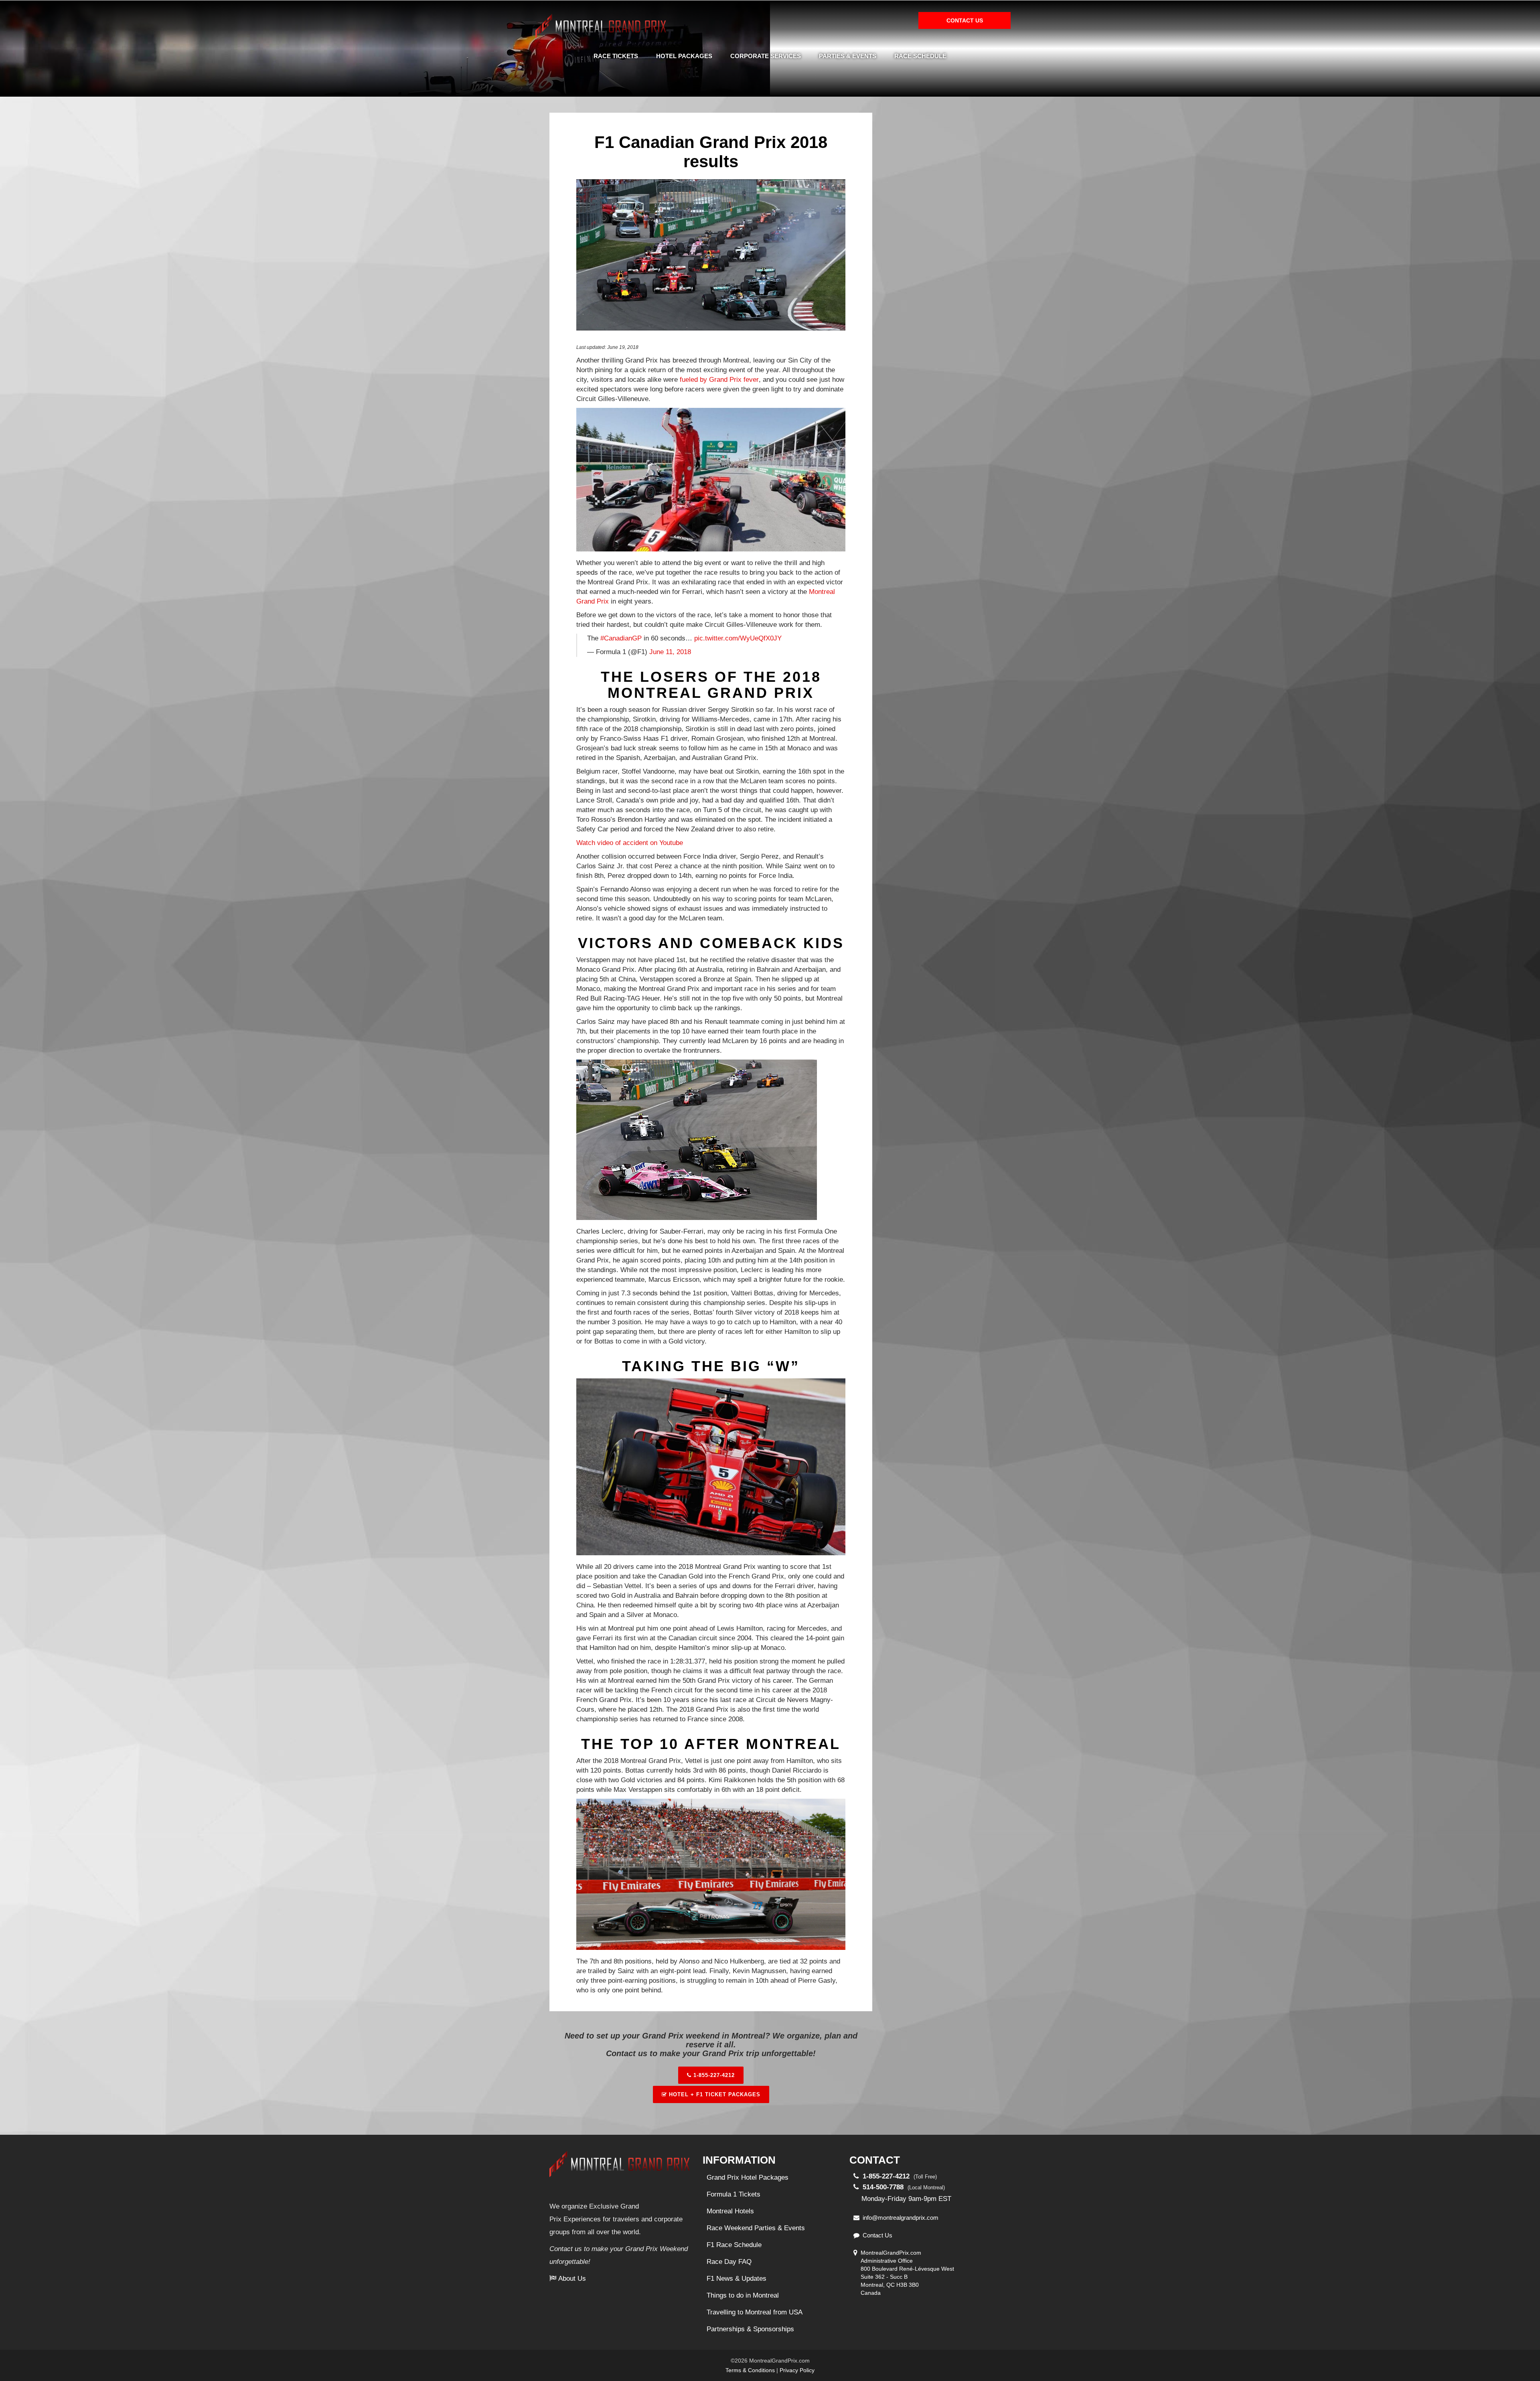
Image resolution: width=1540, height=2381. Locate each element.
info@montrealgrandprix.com (901, 2218)
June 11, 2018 (670, 652)
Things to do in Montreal (743, 2295)
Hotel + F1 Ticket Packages (714, 2094)
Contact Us (877, 2235)
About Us (572, 2279)
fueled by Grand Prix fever (719, 380)
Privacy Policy (797, 2370)
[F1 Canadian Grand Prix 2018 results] (711, 256)
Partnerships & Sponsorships (750, 2329)
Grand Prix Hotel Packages (748, 2177)
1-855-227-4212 (713, 2075)
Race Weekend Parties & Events (756, 2228)
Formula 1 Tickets (734, 2194)
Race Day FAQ (729, 2262)
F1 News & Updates (737, 2279)
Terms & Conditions (750, 2370)
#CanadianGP (621, 638)
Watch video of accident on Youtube (630, 843)
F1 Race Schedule (734, 2245)
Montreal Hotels (730, 2211)
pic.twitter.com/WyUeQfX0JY (738, 638)
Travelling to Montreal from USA (755, 2312)
